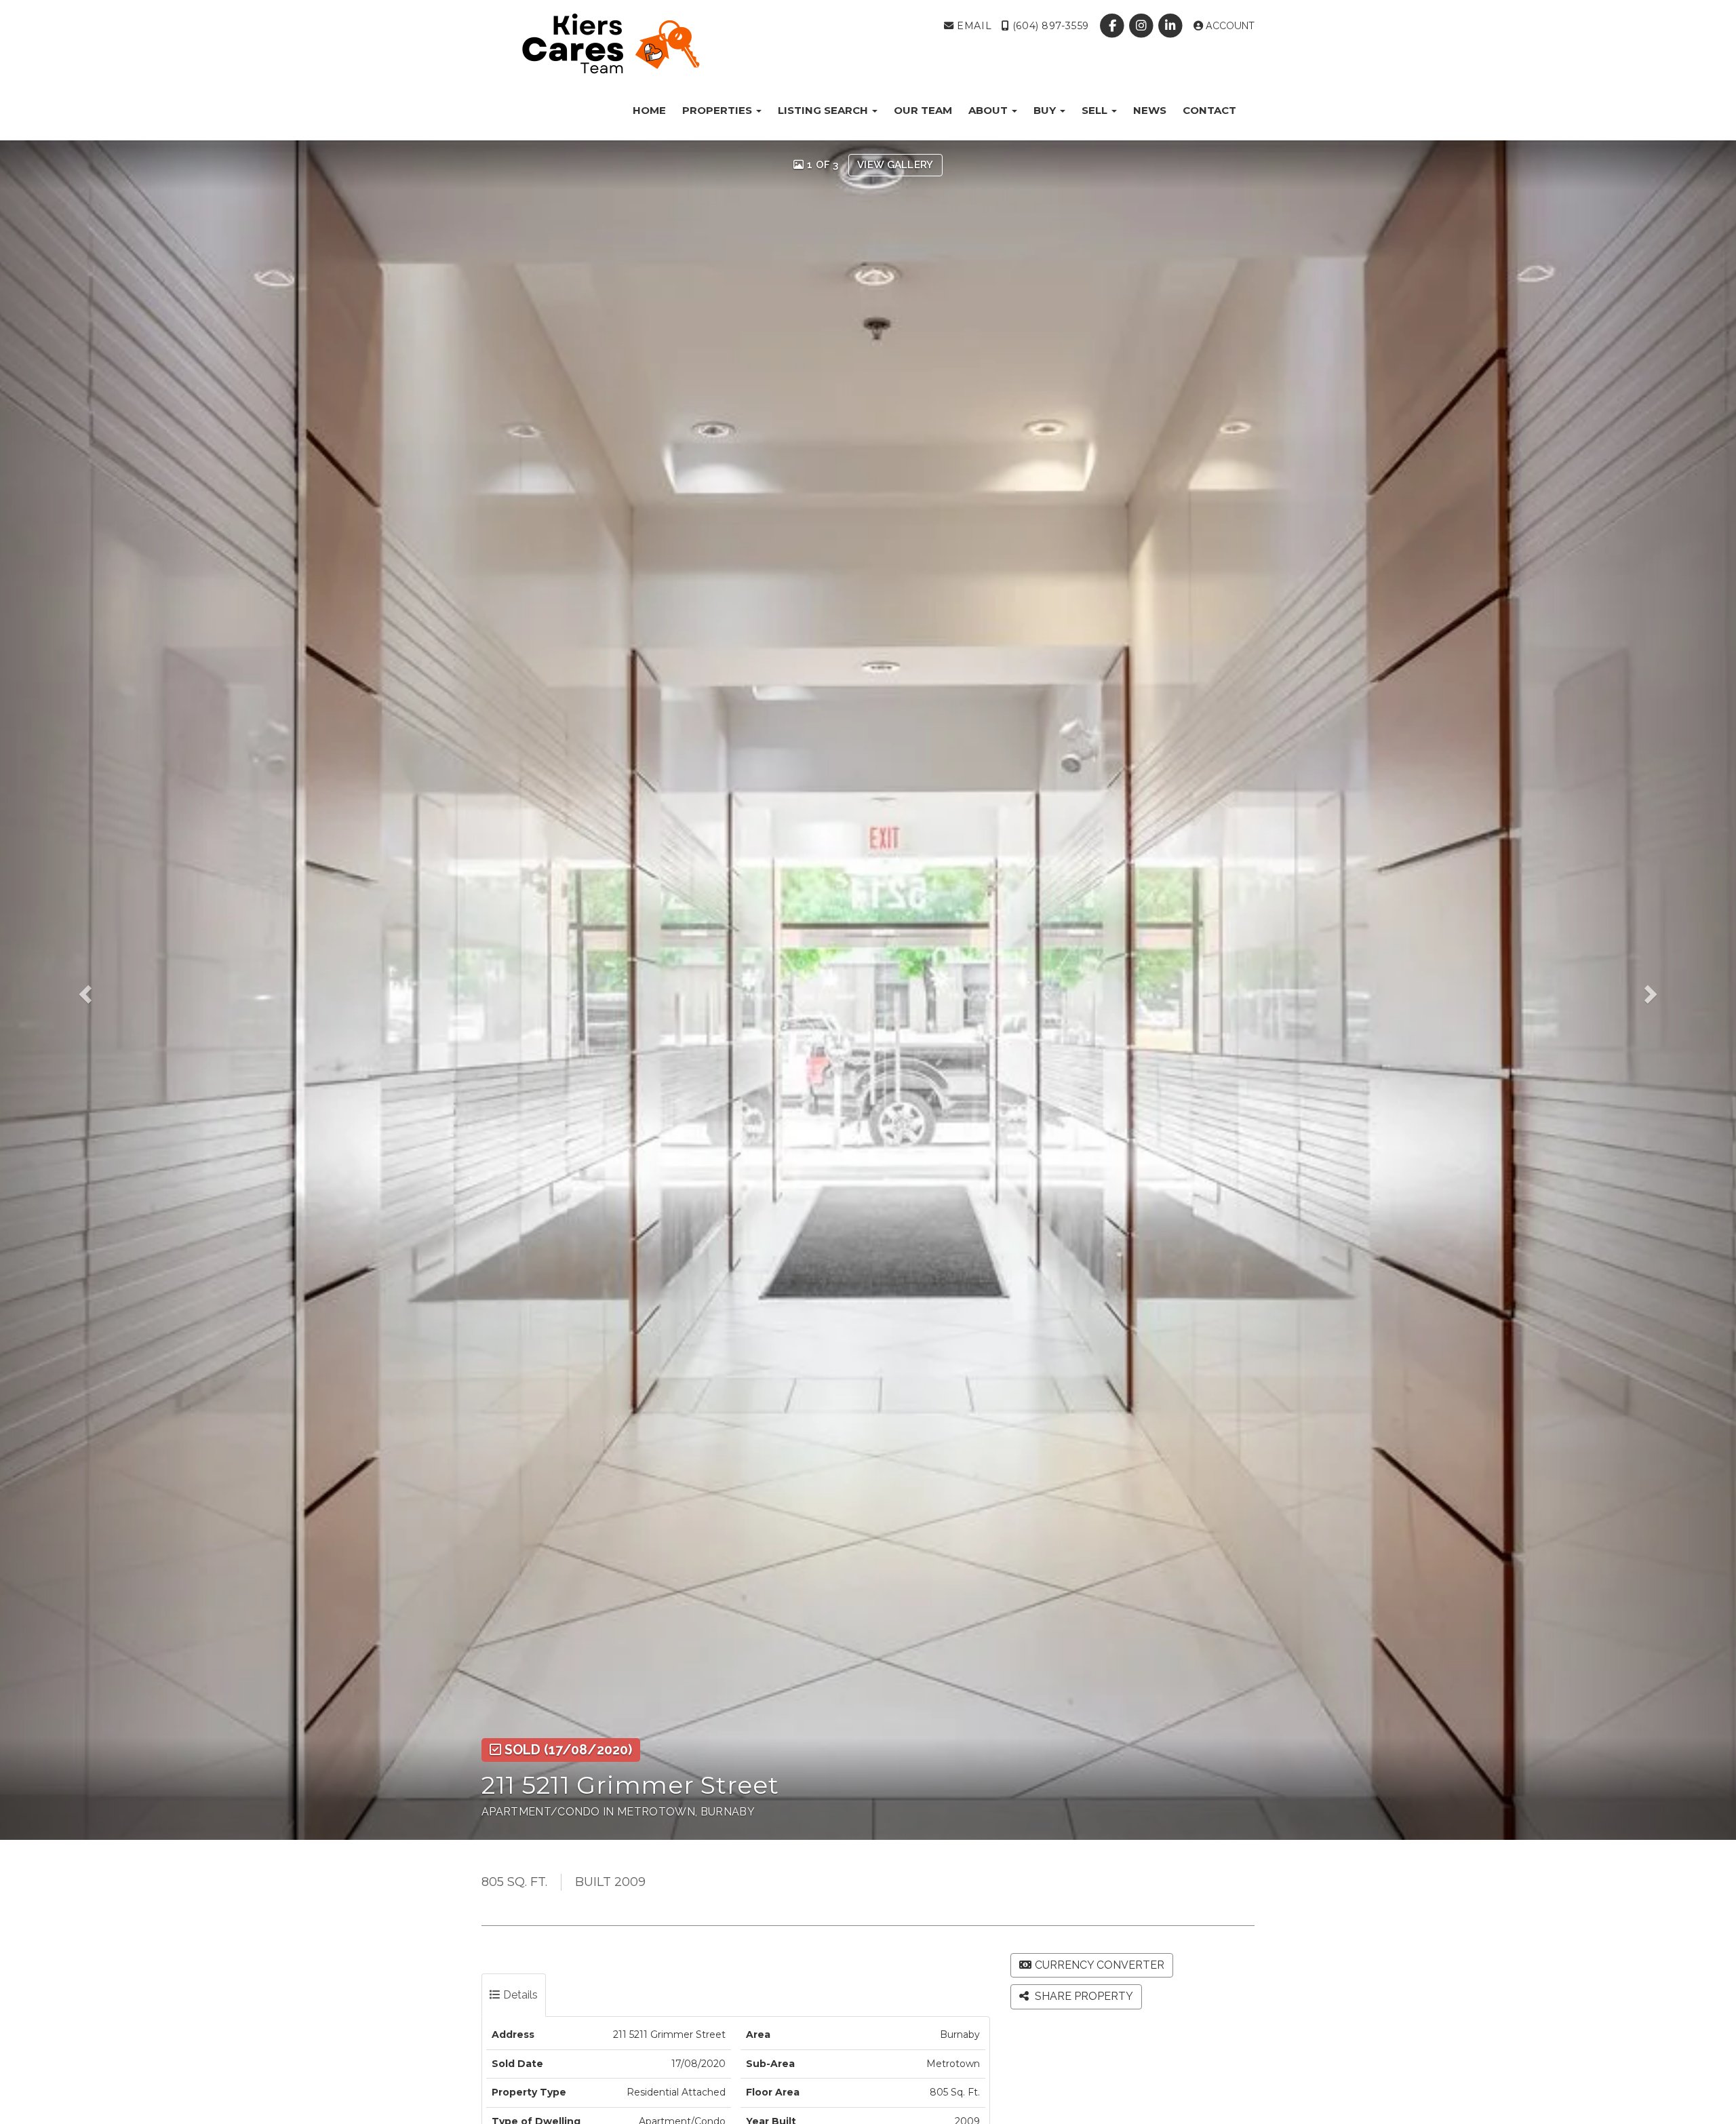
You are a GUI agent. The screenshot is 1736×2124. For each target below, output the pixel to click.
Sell (1096, 110)
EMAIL (973, 26)
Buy (1046, 110)
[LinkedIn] (1172, 26)
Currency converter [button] (1100, 1965)
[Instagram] (1143, 26)
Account (1229, 26)
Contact (1209, 110)
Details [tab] (519, 1995)
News (1150, 110)
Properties (718, 110)
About (989, 110)
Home (649, 110)
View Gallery (895, 165)
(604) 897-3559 (1049, 26)
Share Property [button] (1083, 1996)
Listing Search (824, 110)
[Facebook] (1113, 26)
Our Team (923, 110)
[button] (104, 990)
